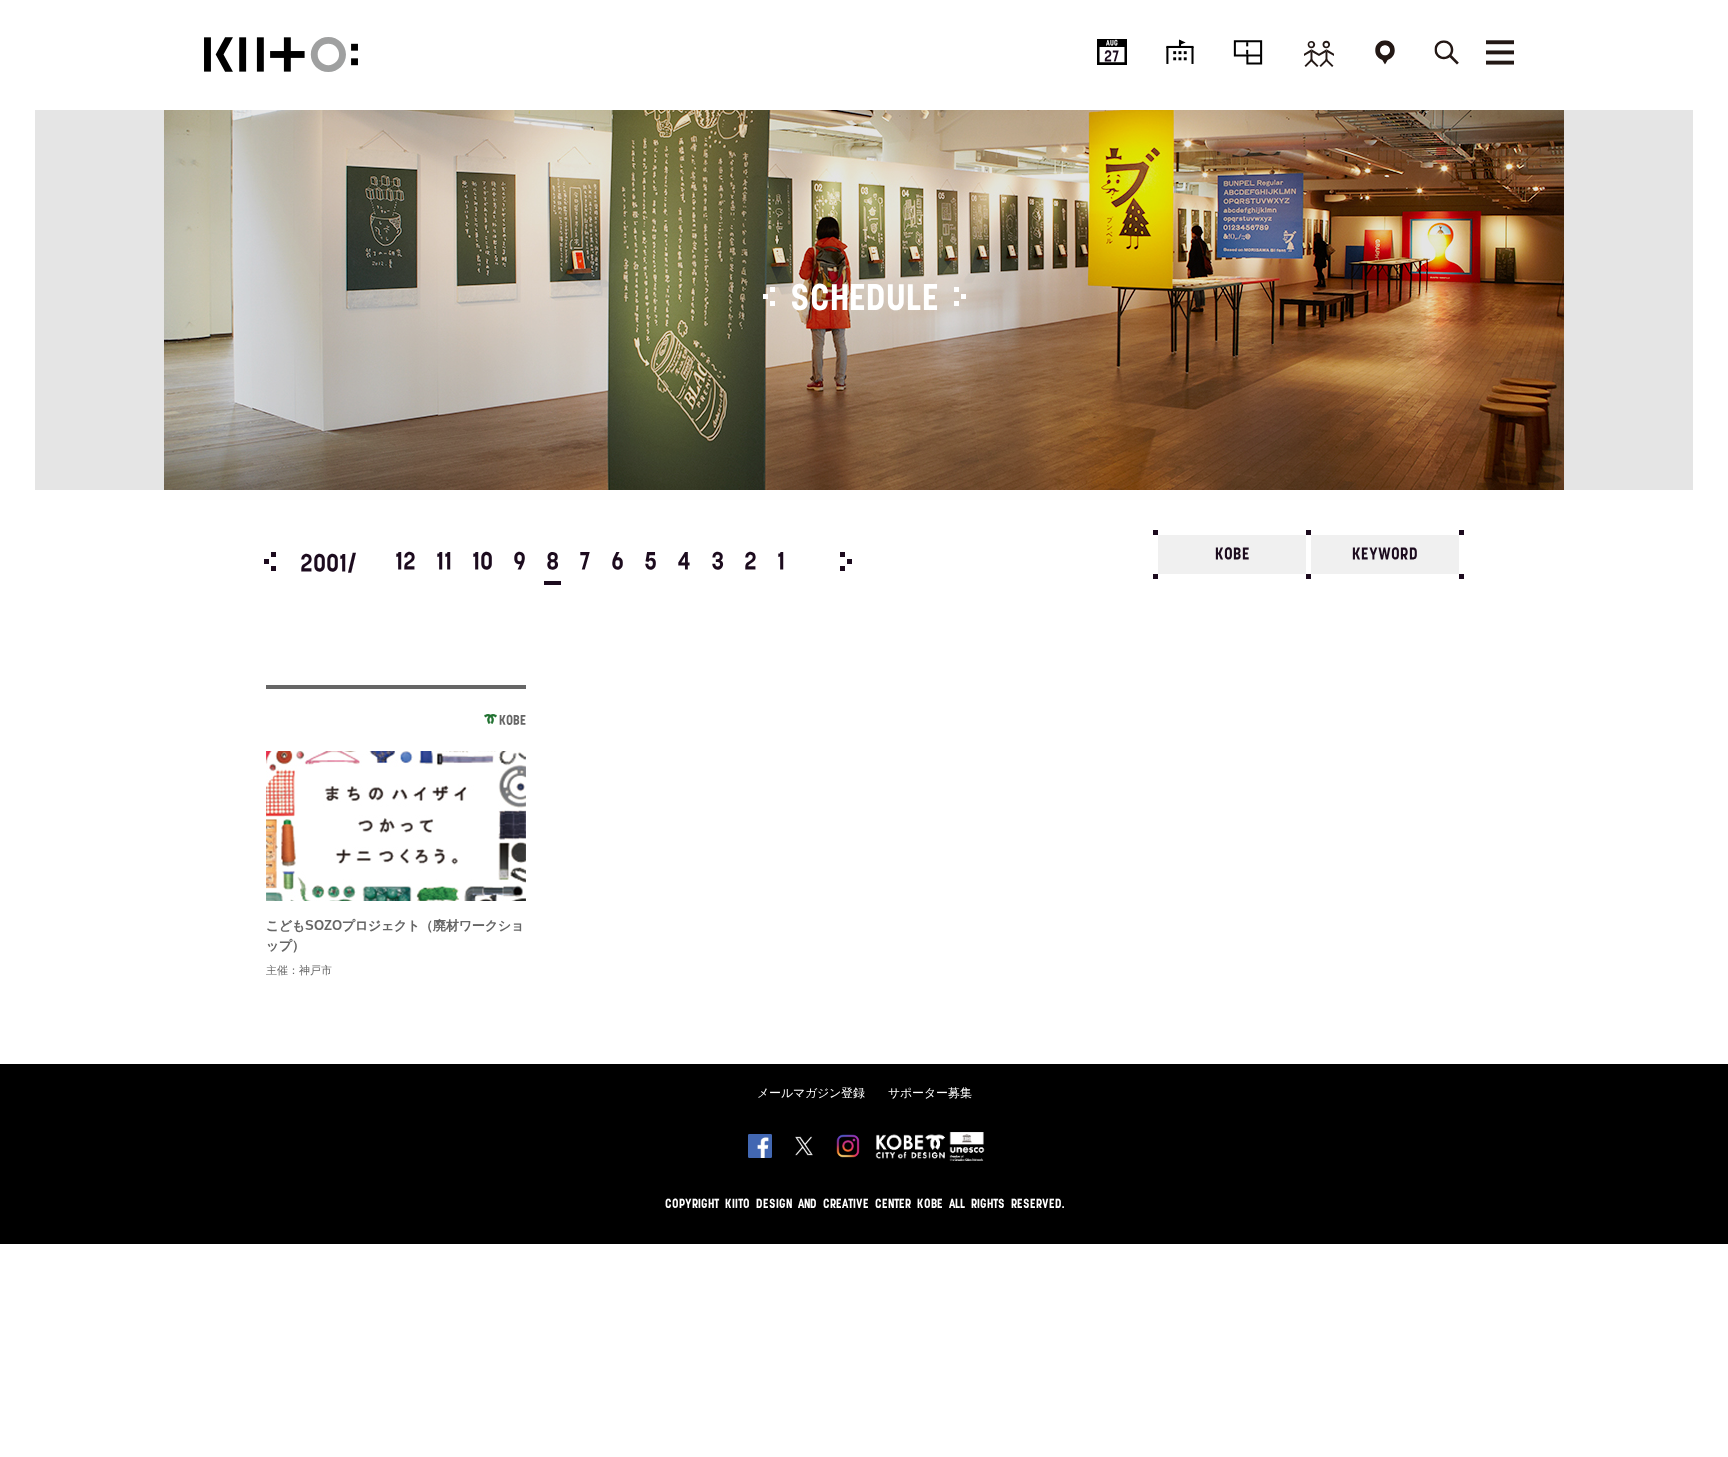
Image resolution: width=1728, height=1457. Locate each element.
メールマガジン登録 (811, 1093)
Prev (270, 561)
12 (405, 563)
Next (846, 561)
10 (482, 563)
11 (444, 563)
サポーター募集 (930, 1093)
